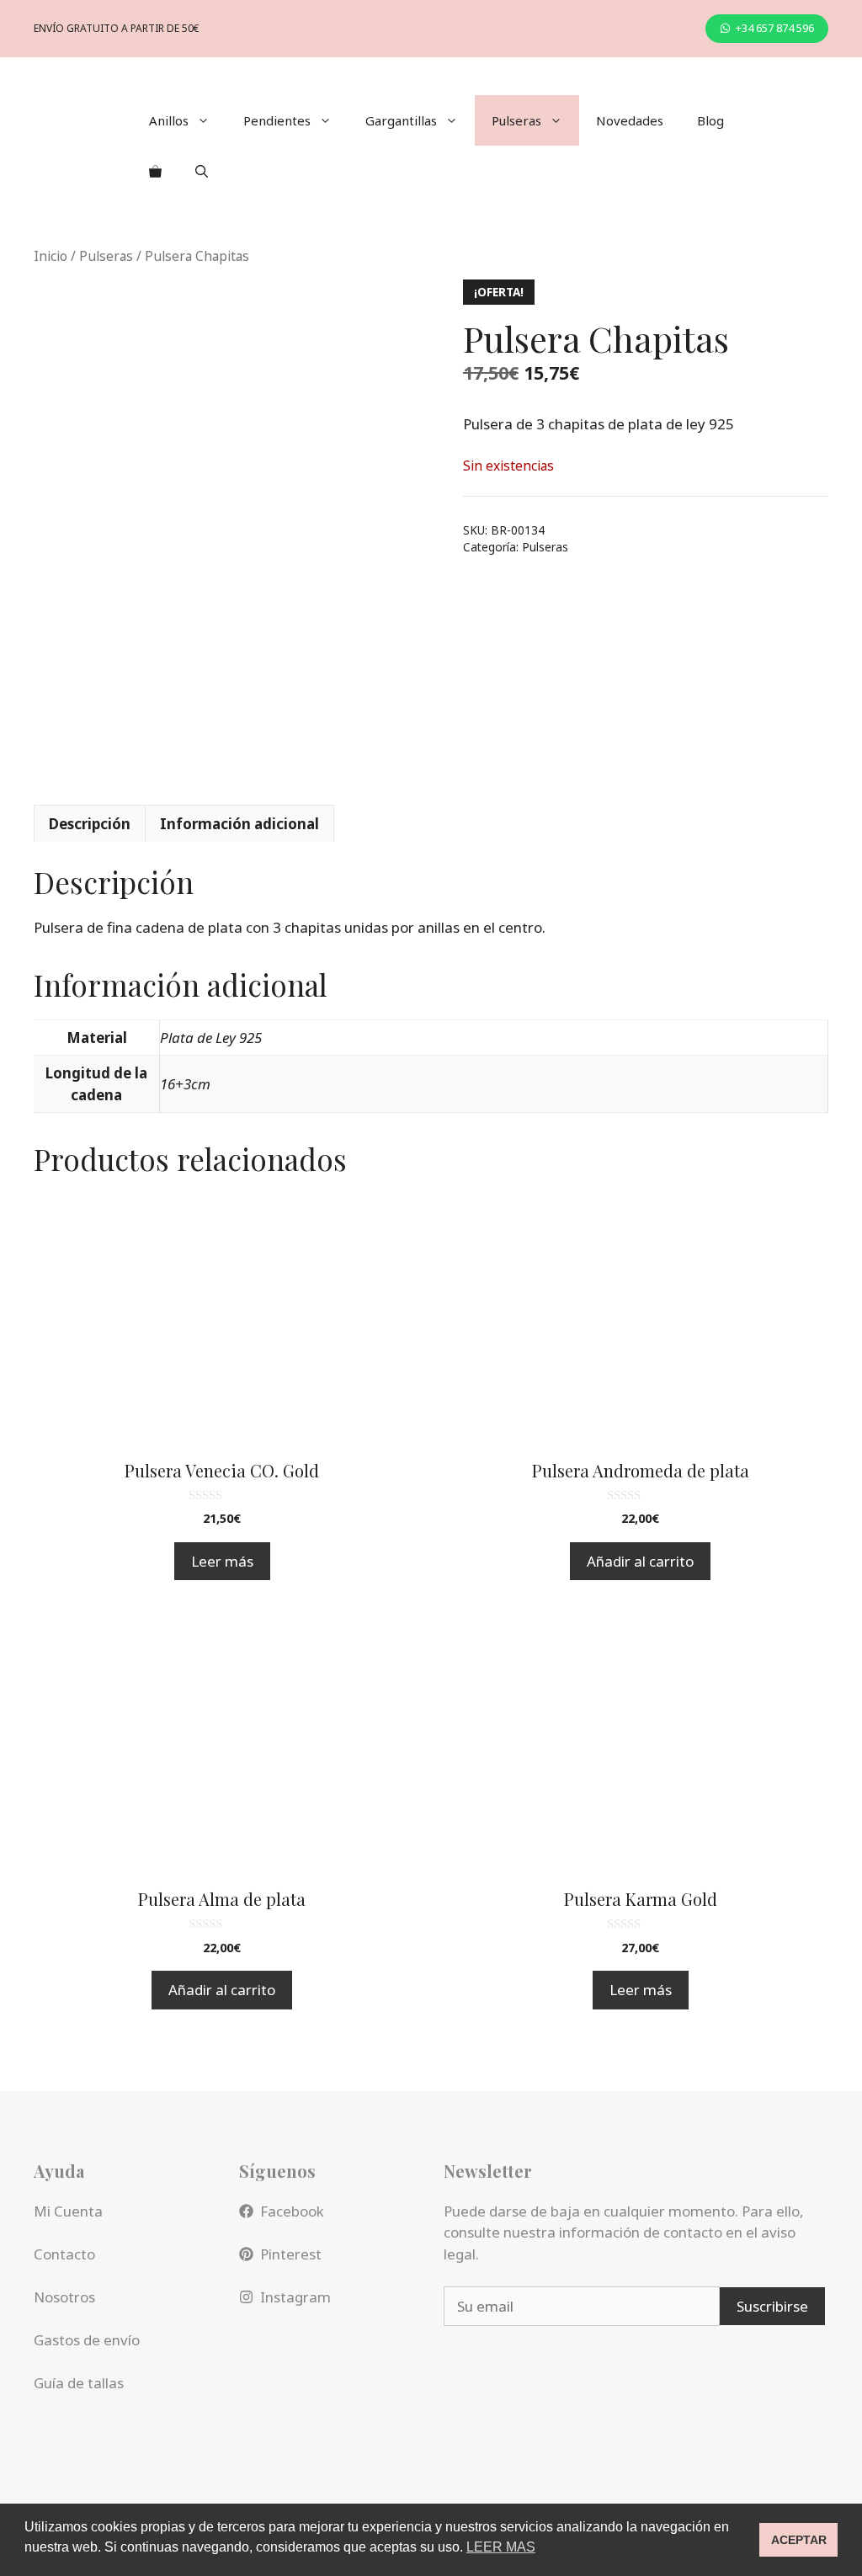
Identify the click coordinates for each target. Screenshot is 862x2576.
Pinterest (291, 2254)
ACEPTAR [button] (799, 2540)
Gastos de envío (87, 2340)
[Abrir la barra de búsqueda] (202, 171)
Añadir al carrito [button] (640, 1561)
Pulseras (516, 120)
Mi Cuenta (68, 2211)
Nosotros (64, 2297)
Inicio (51, 256)
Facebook (292, 2211)
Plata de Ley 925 (211, 1038)
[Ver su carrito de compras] (155, 171)
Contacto (64, 2254)
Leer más (222, 1561)
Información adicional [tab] (239, 824)
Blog (710, 120)
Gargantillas (401, 120)
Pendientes (277, 120)
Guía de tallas (79, 2383)
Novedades (630, 120)
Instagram (295, 2297)
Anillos (169, 120)
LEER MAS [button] (501, 2547)
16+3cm (185, 1084)
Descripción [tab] (90, 824)
